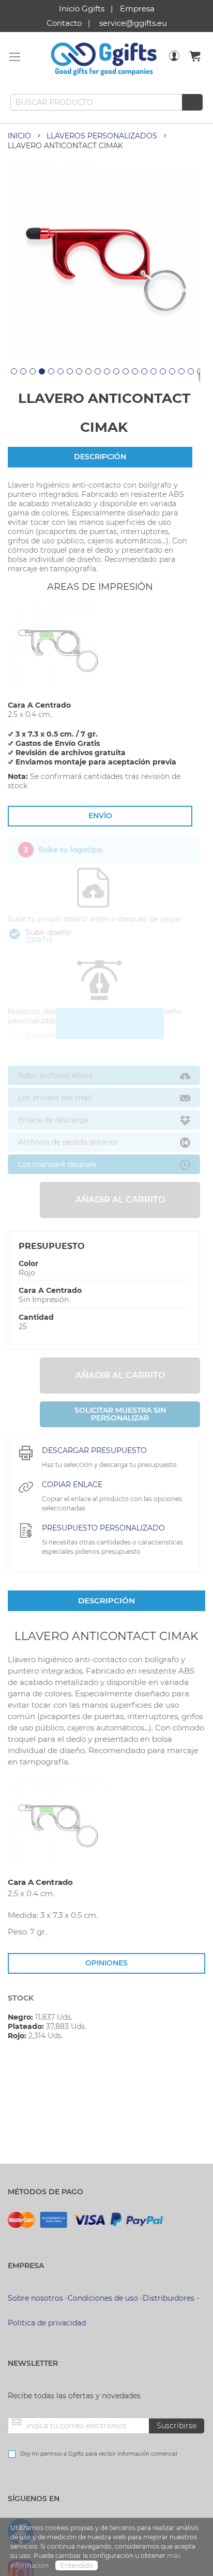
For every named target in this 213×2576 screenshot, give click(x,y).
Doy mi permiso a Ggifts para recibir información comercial (99, 2454)
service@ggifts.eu (133, 23)
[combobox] (106, 102)
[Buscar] (192, 102)
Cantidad (36, 1317)
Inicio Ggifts (82, 9)
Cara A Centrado (50, 1290)
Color (28, 1263)
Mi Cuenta (174, 63)
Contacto (64, 23)
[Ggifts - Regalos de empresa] (104, 59)
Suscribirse (177, 2426)
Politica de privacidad (47, 2323)
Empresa (137, 9)
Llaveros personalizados (102, 136)
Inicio (19, 136)
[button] (12, 376)
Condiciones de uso (103, 2298)
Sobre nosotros (35, 2298)
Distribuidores (169, 2298)
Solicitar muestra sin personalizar (120, 1414)
